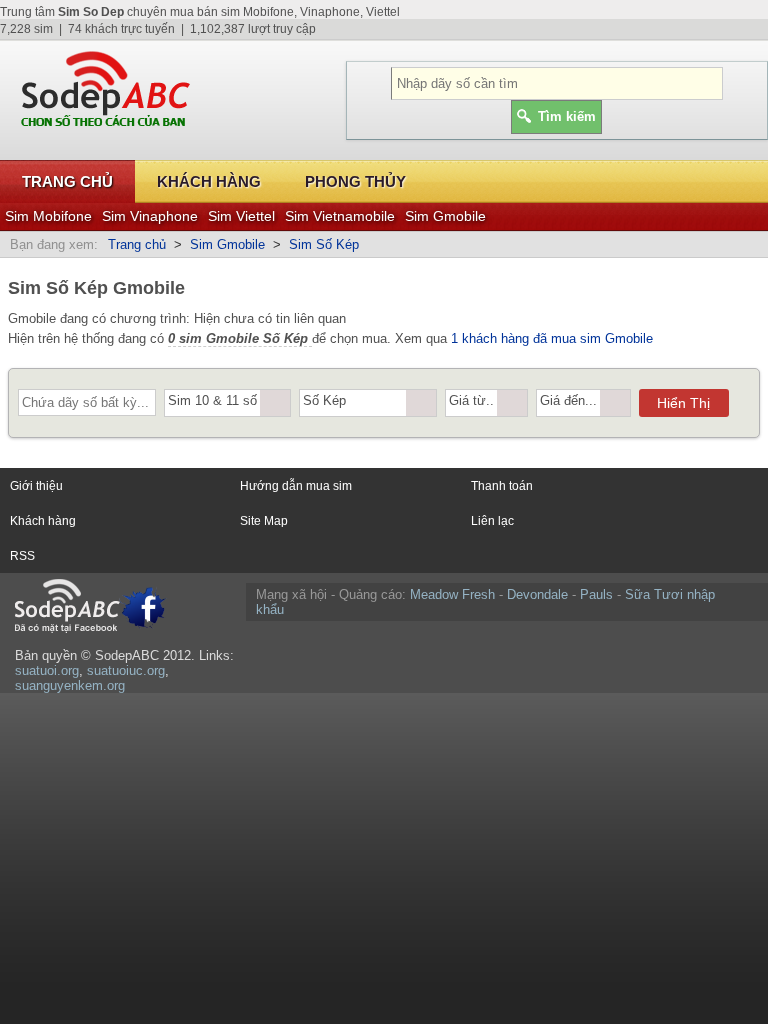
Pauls (596, 594)
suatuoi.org (47, 670)
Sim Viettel (241, 216)
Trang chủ (67, 181)
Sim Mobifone (48, 216)
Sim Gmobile (445, 216)
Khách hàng (209, 181)
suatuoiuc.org (126, 670)
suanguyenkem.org (70, 685)
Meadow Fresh (452, 594)
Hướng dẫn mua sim (296, 486)
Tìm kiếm (567, 116)
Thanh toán (502, 486)
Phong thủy (355, 181)
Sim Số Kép (324, 244)
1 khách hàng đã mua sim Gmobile (552, 338)
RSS (22, 556)
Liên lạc (492, 521)
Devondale (537, 594)
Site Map (264, 521)
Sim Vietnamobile (340, 216)
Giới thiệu (36, 486)
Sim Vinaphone (150, 216)
